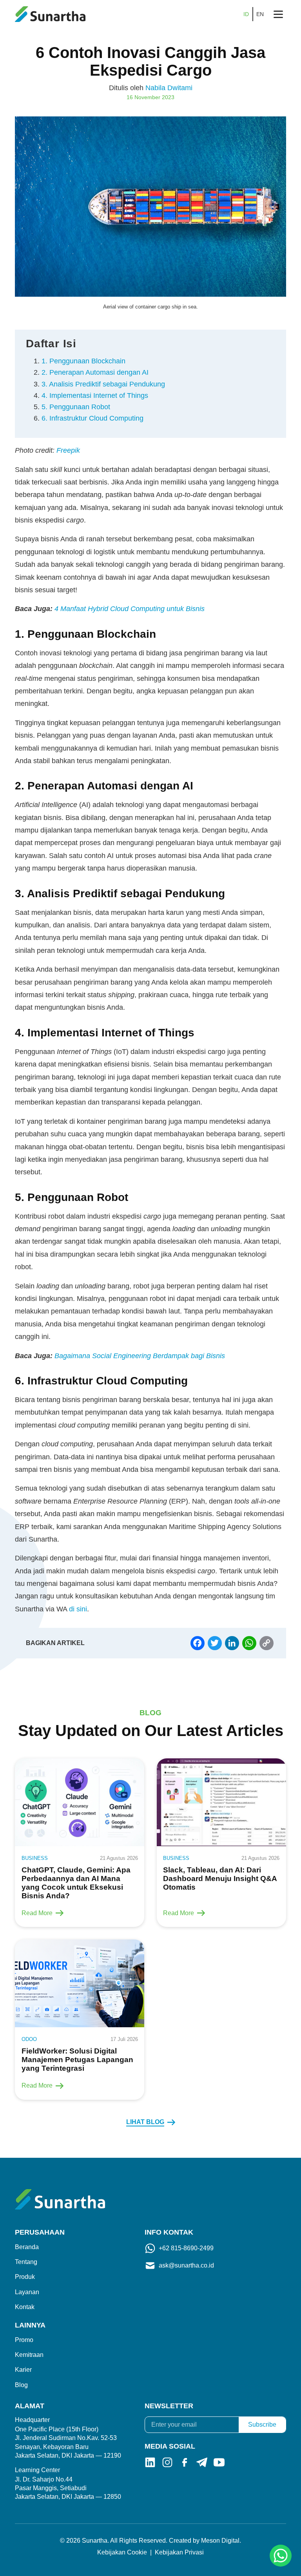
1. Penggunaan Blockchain (83, 361)
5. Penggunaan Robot (76, 407)
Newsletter (169, 2406)
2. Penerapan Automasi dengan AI (95, 372)
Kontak (25, 2307)
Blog (21, 2385)
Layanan (27, 2292)
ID (246, 14)
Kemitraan (29, 2355)
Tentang (26, 2262)
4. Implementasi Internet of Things (95, 395)
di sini (78, 1609)
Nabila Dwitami (169, 88)
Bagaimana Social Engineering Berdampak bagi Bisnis (140, 1356)
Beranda (27, 2247)
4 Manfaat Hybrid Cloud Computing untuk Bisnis (130, 609)
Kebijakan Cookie (122, 2552)
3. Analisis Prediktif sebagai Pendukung (103, 384)
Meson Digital (220, 2541)
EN (260, 14)
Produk (25, 2277)
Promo (24, 2340)
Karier (23, 2370)
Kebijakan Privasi (179, 2552)
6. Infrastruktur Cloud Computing (92, 418)
